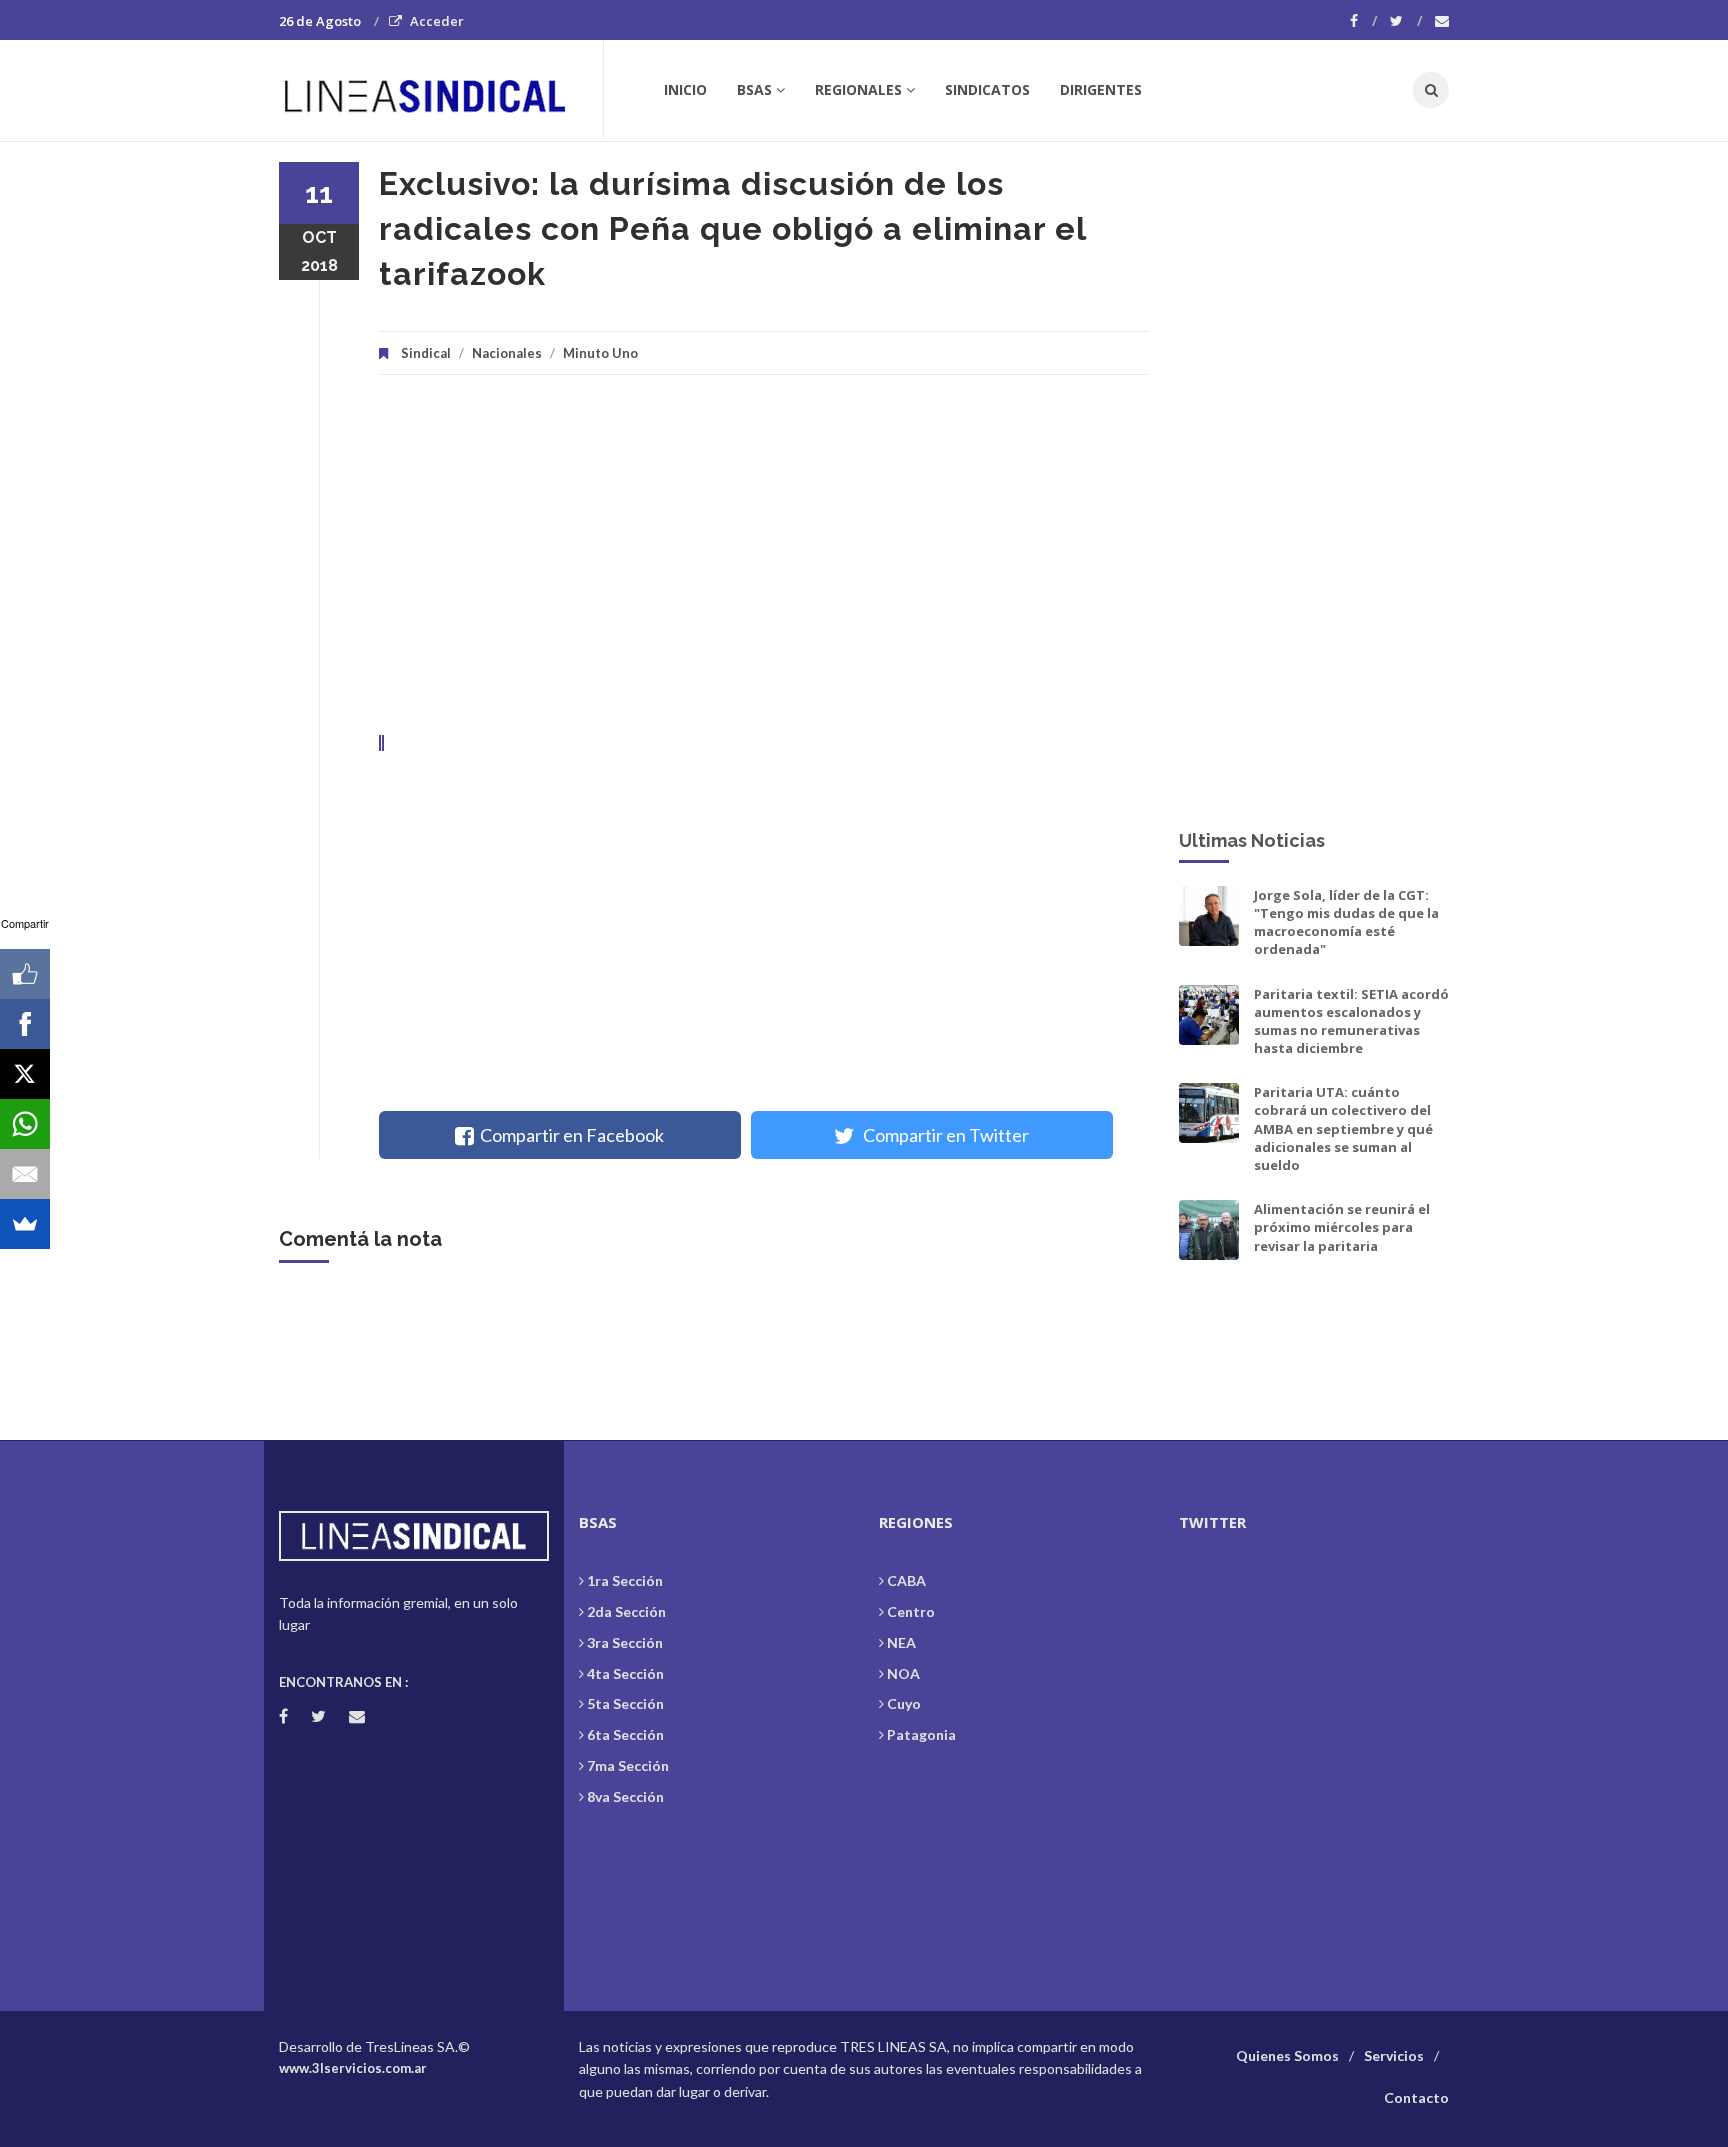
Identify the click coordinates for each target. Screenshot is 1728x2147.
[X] (25, 1074)
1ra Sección (625, 1580)
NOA (903, 1673)
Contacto (1416, 2097)
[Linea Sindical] (440, 90)
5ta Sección (625, 1703)
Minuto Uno (600, 353)
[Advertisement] (764, 565)
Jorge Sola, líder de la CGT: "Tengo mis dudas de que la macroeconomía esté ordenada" (1346, 922)
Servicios (1394, 2055)
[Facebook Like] (25, 974)
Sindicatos (987, 89)
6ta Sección (625, 1734)
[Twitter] (1406, 21)
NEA (901, 1642)
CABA (906, 1580)
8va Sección (625, 1796)
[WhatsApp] (25, 1124)
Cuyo (904, 1703)
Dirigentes (1101, 89)
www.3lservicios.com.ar (353, 2068)
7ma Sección (628, 1765)
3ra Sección (625, 1642)
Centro (911, 1611)
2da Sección (626, 1611)
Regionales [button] (858, 89)
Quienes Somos (1287, 2055)
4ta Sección (625, 1673)
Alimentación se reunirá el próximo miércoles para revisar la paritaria (1342, 1227)
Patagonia (921, 1734)
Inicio (685, 89)
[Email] (25, 1174)
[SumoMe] (25, 1224)
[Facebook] (1363, 21)
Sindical (426, 353)
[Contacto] (1442, 21)
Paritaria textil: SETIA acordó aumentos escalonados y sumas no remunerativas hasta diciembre (1351, 1021)
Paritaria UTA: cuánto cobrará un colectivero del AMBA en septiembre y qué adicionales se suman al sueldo (1343, 1128)
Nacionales (507, 353)
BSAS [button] (754, 89)
